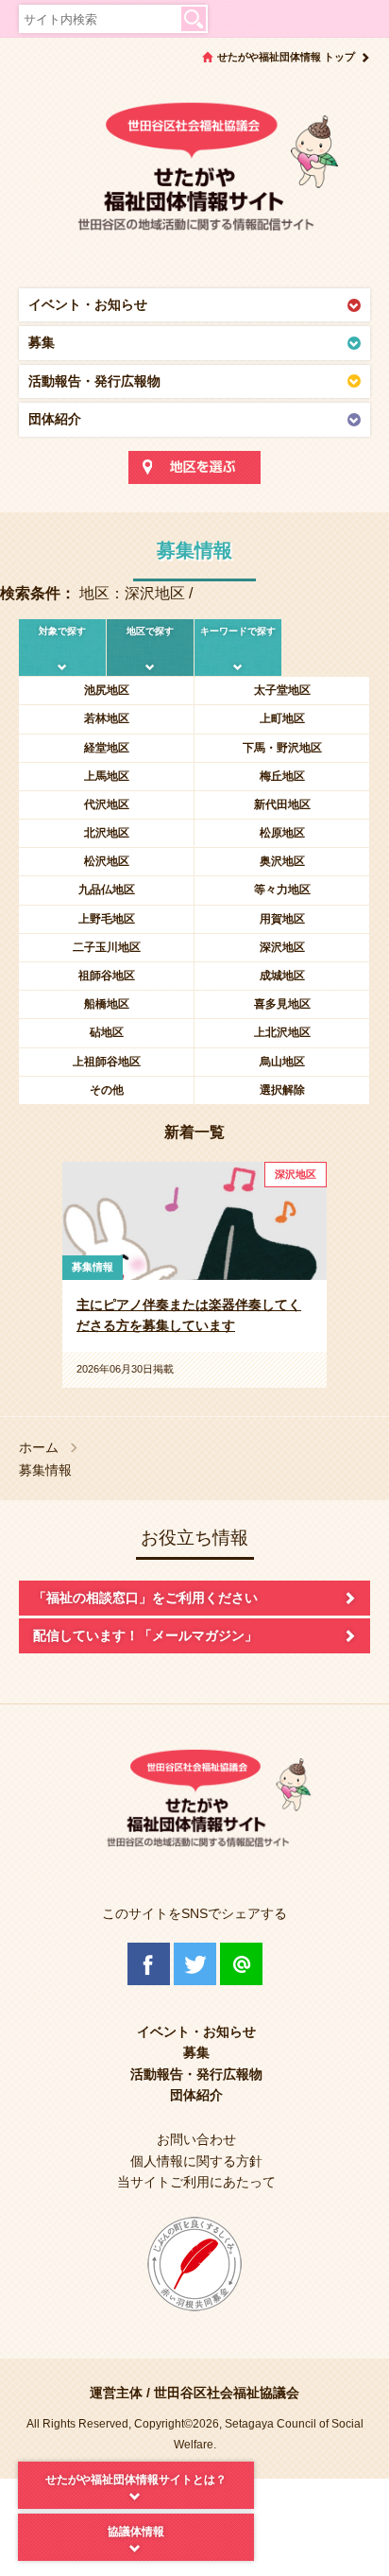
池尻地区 (107, 690)
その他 (107, 1090)
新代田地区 (282, 804)
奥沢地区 (282, 861)
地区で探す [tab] (150, 631)
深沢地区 (282, 947)
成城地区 (282, 976)
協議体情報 (136, 2532)
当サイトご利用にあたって (196, 2182)
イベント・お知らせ (88, 304)
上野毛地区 (107, 919)
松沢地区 (107, 861)
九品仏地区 (107, 890)
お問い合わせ (196, 2139)
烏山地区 (282, 1062)
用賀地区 (282, 919)
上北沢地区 (282, 1032)
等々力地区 (282, 890)
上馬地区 (107, 776)
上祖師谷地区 (107, 1062)
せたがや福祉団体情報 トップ (286, 57)
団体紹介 (55, 419)
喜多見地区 (282, 1004)
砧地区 (107, 1032)
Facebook (149, 1964)
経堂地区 (107, 748)
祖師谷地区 (107, 976)
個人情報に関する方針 (196, 2161)
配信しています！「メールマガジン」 (145, 1635)
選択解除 (282, 1090)
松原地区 (282, 833)
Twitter (195, 1964)
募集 (42, 342)
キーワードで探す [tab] (238, 631)
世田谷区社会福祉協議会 (227, 2393)
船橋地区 (107, 1004)
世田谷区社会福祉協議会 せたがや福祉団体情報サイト (194, 175)
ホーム (39, 1448)
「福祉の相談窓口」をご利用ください (145, 1598)
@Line (241, 1964)
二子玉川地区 (107, 947)
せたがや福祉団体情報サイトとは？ (136, 2480)
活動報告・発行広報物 (94, 381)
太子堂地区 (282, 690)
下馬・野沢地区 (282, 748)
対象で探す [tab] (62, 631)
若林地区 (107, 718)
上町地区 (282, 718)
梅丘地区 (282, 776)
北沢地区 (107, 833)
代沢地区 (107, 804)
